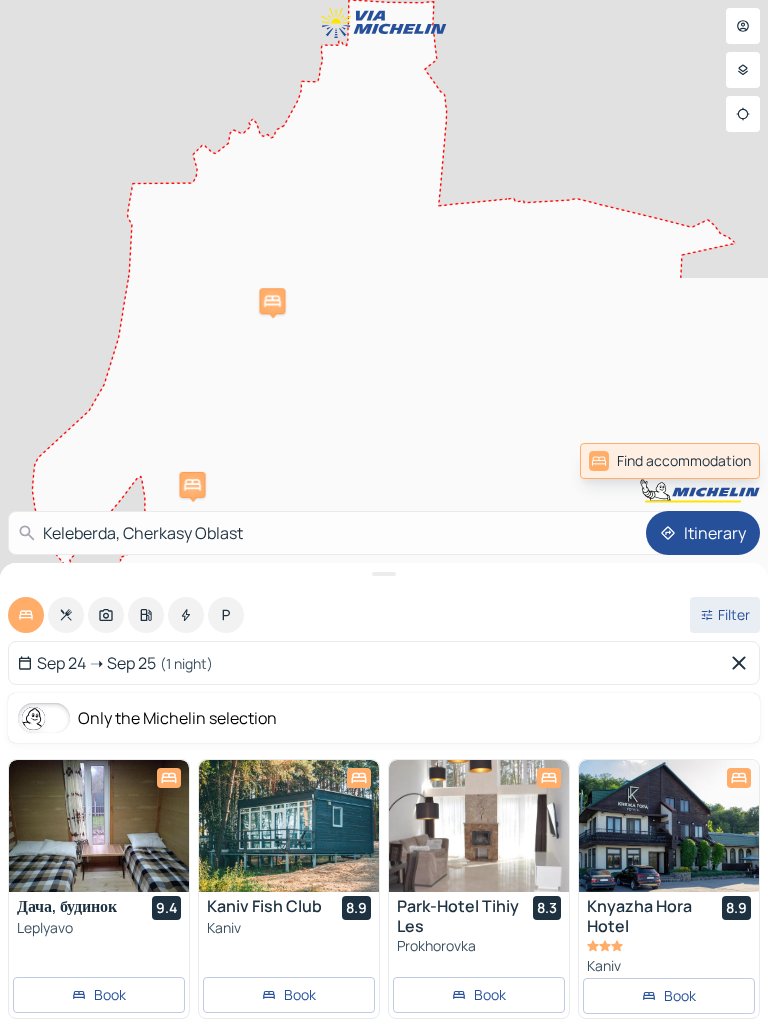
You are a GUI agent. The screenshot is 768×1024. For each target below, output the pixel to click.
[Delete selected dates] (743, 663)
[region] (99, 826)
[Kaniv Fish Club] (289, 826)
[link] (670, 461)
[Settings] (743, 70)
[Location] (743, 114)
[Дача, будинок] (99, 826)
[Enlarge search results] (384, 574)
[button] (193, 485)
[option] (26, 615)
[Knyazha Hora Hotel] (669, 826)
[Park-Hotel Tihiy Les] (479, 826)
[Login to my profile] (743, 26)
